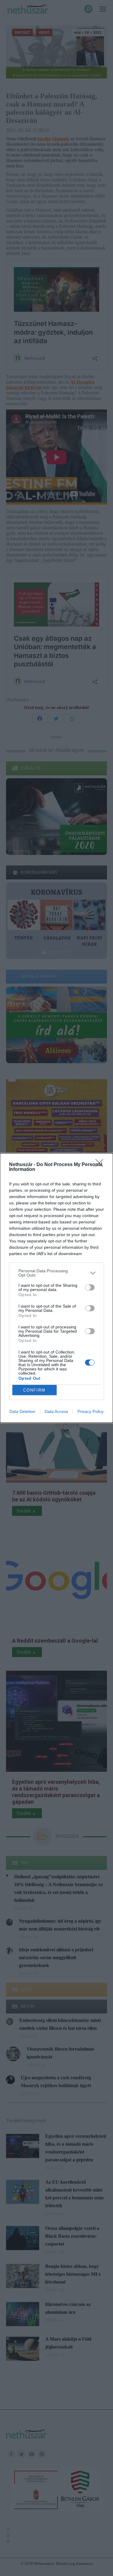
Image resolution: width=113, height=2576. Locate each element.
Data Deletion (22, 1411)
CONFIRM (34, 1390)
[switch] (90, 1287)
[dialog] (56, 1288)
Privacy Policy (91, 1411)
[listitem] (56, 1273)
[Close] (101, 1165)
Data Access (56, 1411)
